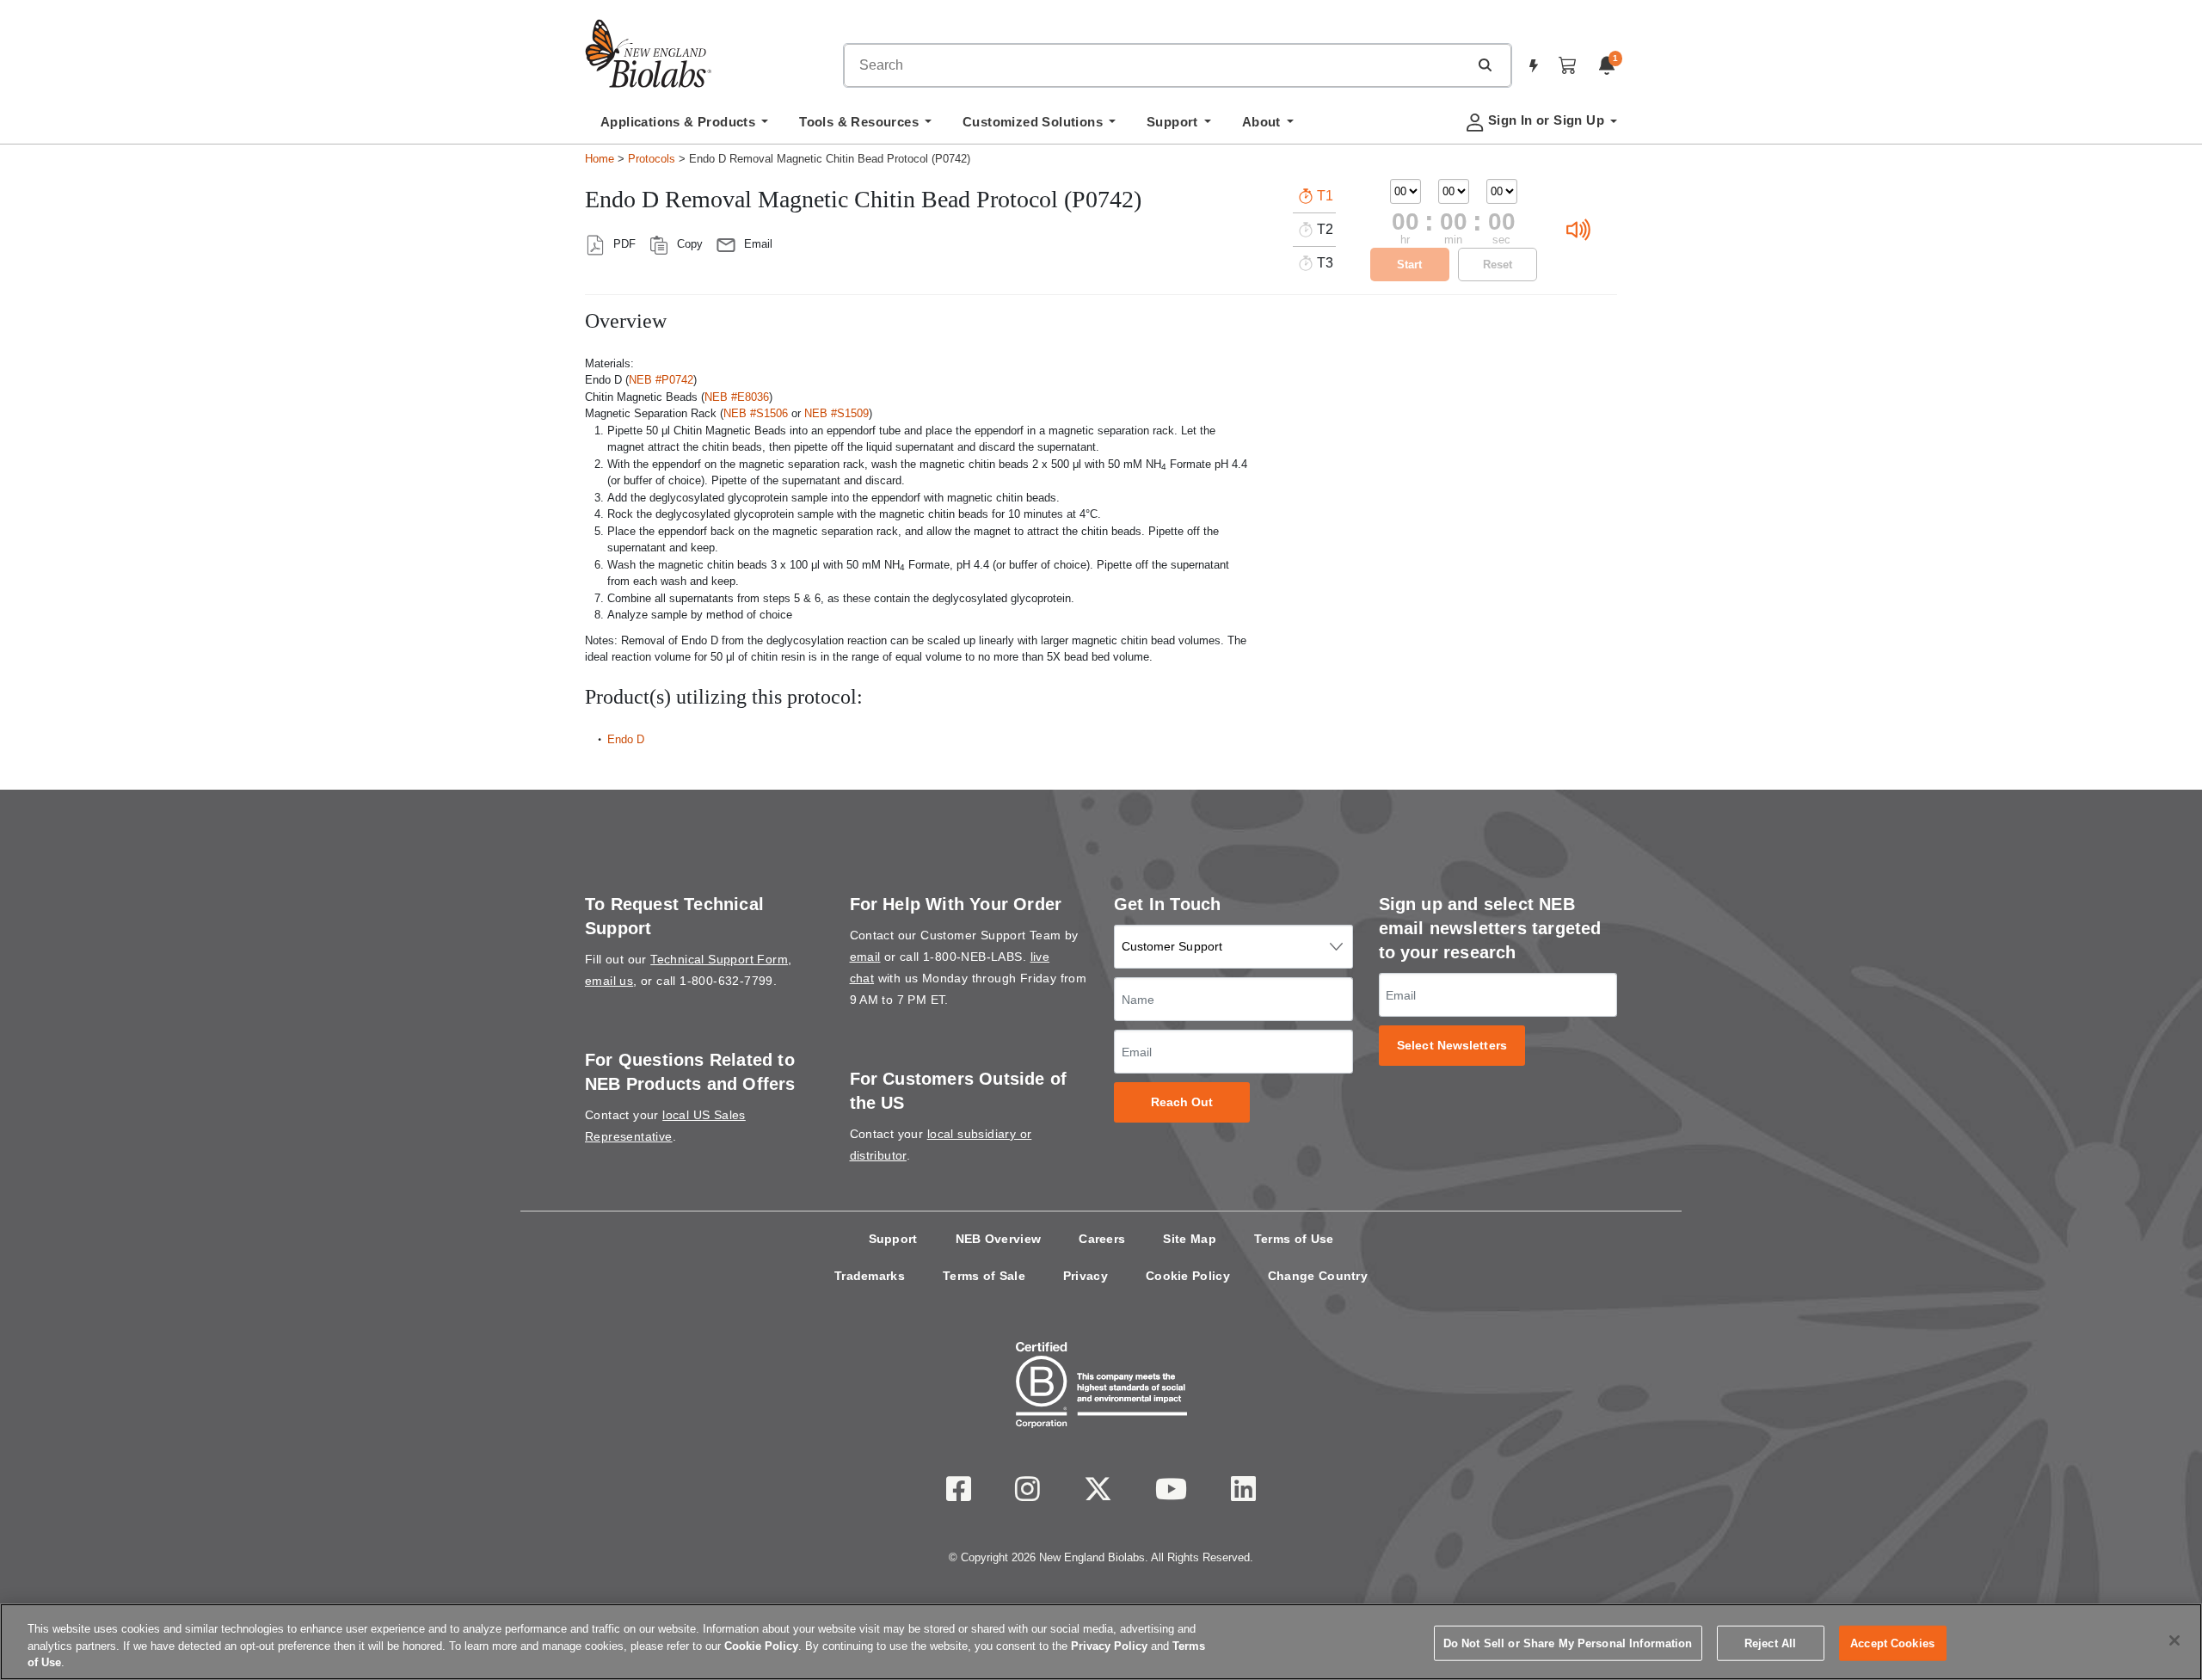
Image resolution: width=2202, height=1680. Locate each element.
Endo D (626, 739)
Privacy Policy (1109, 1646)
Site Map (1189, 1239)
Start (1409, 265)
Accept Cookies (1892, 1643)
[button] (1485, 65)
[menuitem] (684, 126)
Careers (1102, 1239)
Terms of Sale (984, 1276)
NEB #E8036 (737, 397)
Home (600, 159)
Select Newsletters (1452, 1046)
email (865, 957)
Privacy (1086, 1276)
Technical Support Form (719, 959)
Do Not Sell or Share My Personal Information (1568, 1643)
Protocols (652, 159)
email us (609, 981)
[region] (1101, 1642)
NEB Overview (999, 1239)
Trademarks (870, 1276)
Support (893, 1239)
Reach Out (1182, 1102)
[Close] (2174, 1640)
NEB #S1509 (837, 413)
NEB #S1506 (756, 413)
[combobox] (1156, 65)
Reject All (1770, 1643)
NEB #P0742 (661, 380)
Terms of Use (1294, 1239)
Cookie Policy (1188, 1276)
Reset (1498, 265)
